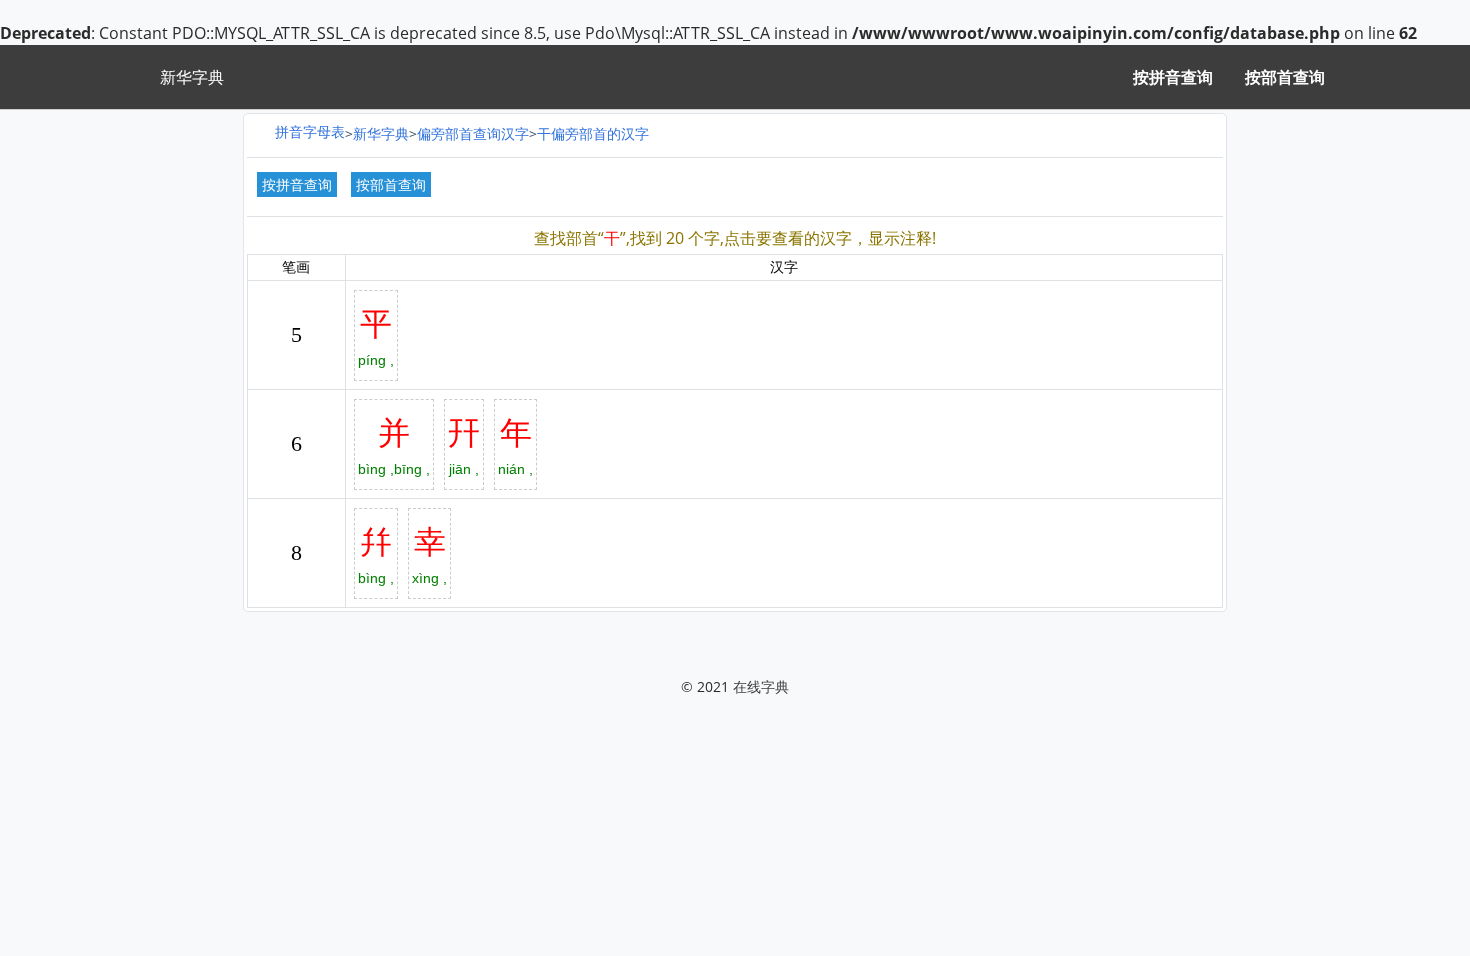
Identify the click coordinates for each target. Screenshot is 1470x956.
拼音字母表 (310, 131)
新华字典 (381, 133)
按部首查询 (1285, 77)
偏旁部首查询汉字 (473, 133)
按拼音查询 (1173, 77)
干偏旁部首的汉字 (593, 133)
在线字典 (761, 686)
